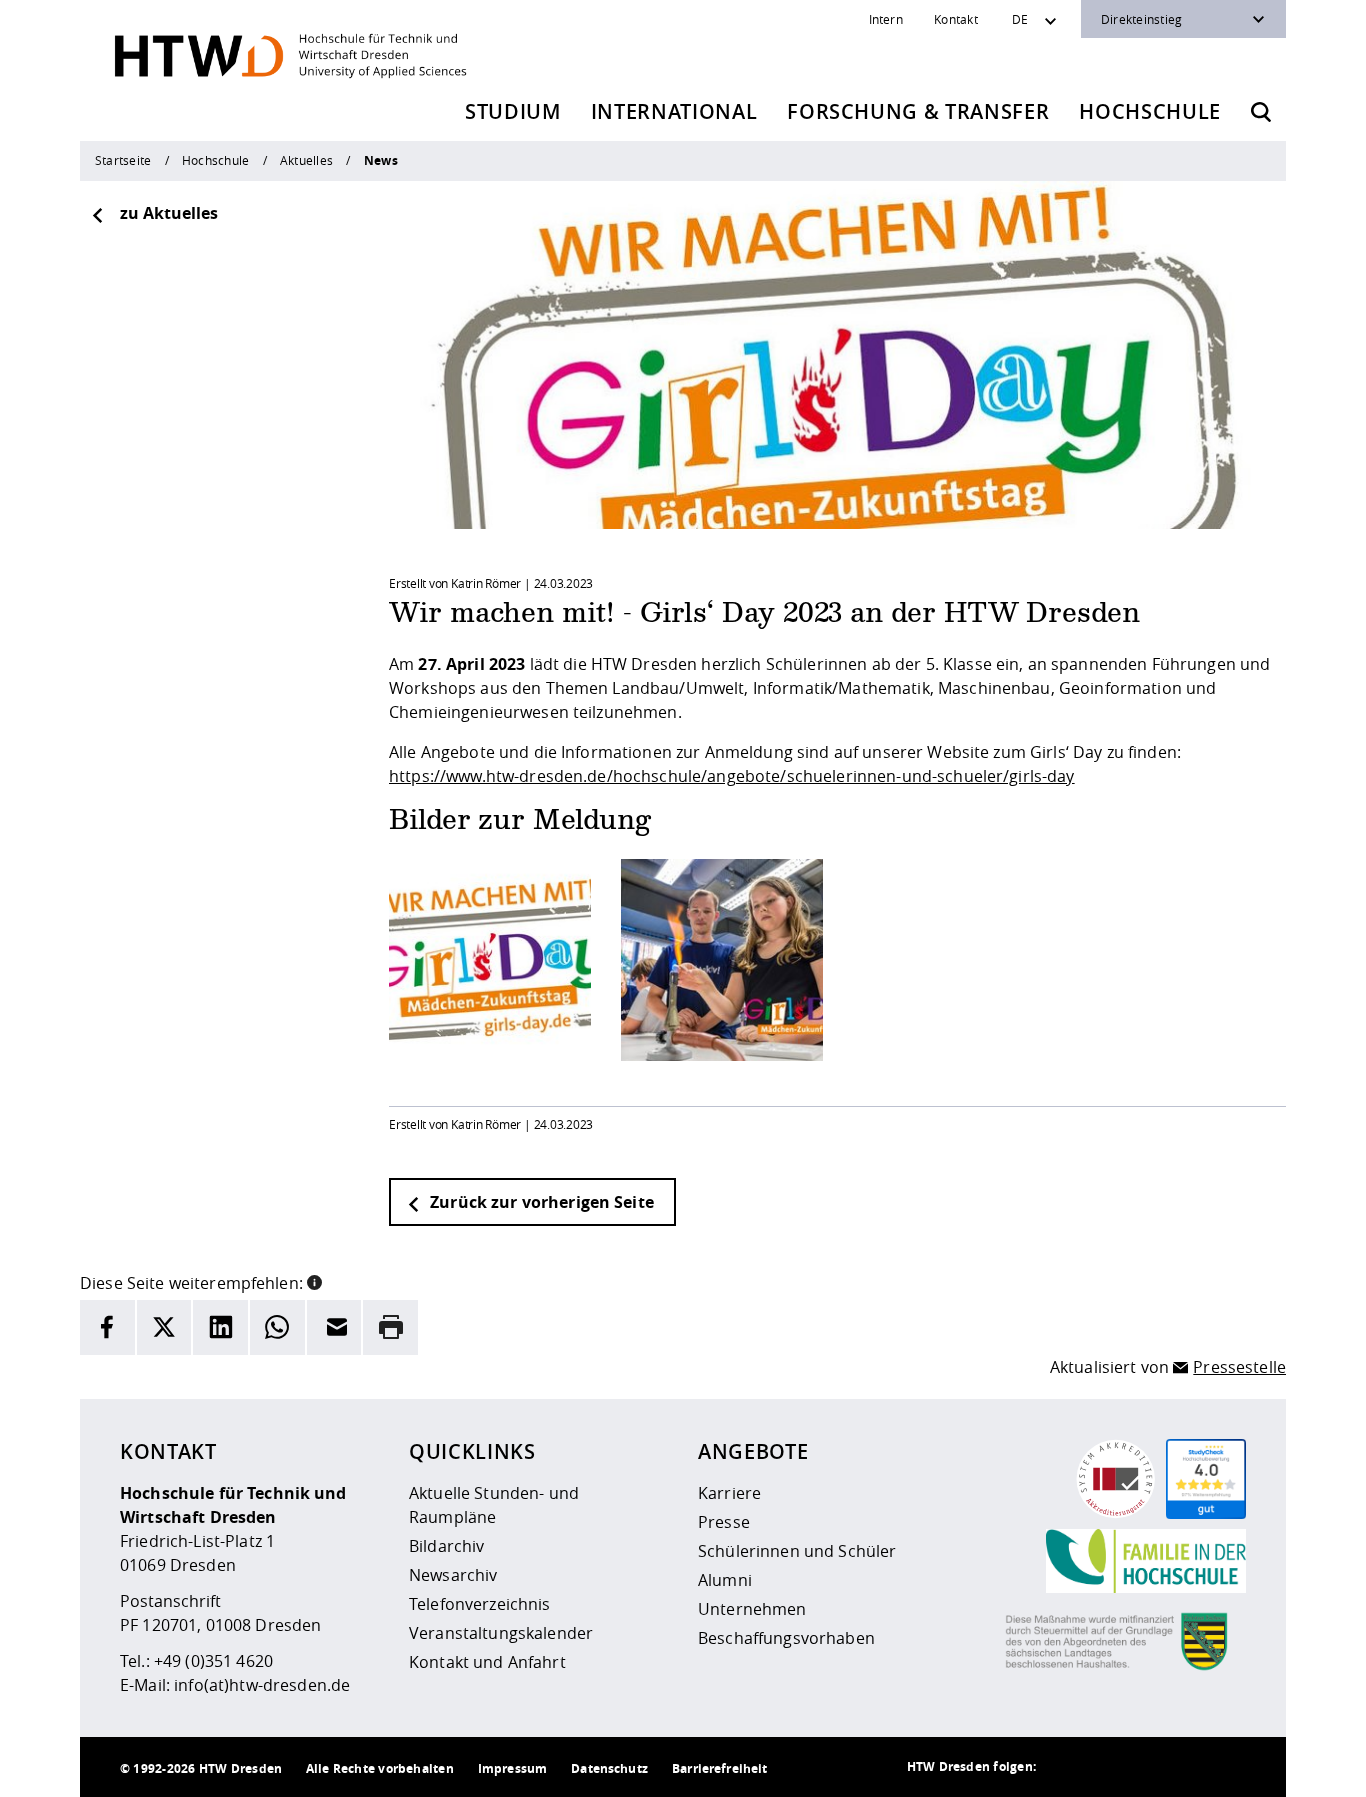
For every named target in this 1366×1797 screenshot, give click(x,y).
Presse (724, 1522)
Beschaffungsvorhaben (786, 1638)
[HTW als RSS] (1066, 1767)
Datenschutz (609, 1768)
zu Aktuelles (169, 213)
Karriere (729, 1493)
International (674, 111)
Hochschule (1150, 111)
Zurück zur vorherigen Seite (540, 1202)
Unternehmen (752, 1609)
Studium (513, 111)
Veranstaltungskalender (501, 1633)
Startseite (123, 160)
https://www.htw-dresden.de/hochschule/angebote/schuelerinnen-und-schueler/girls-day (732, 776)
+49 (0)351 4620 (213, 1661)
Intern (886, 19)
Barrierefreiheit (719, 1768)
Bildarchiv (446, 1546)
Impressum (512, 1768)
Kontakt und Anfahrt (487, 1662)
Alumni (725, 1580)
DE (1020, 19)
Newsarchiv (453, 1575)
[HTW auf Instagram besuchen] (1106, 1767)
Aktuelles (306, 160)
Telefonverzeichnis (480, 1604)
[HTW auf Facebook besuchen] (1186, 1767)
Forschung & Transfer (918, 111)
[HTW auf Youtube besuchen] (1226, 1767)
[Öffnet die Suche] (1261, 112)
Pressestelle (1239, 1367)
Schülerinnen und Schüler (797, 1551)
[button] (314, 1281)
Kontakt (956, 19)
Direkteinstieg (1141, 19)
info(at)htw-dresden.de (262, 1685)
